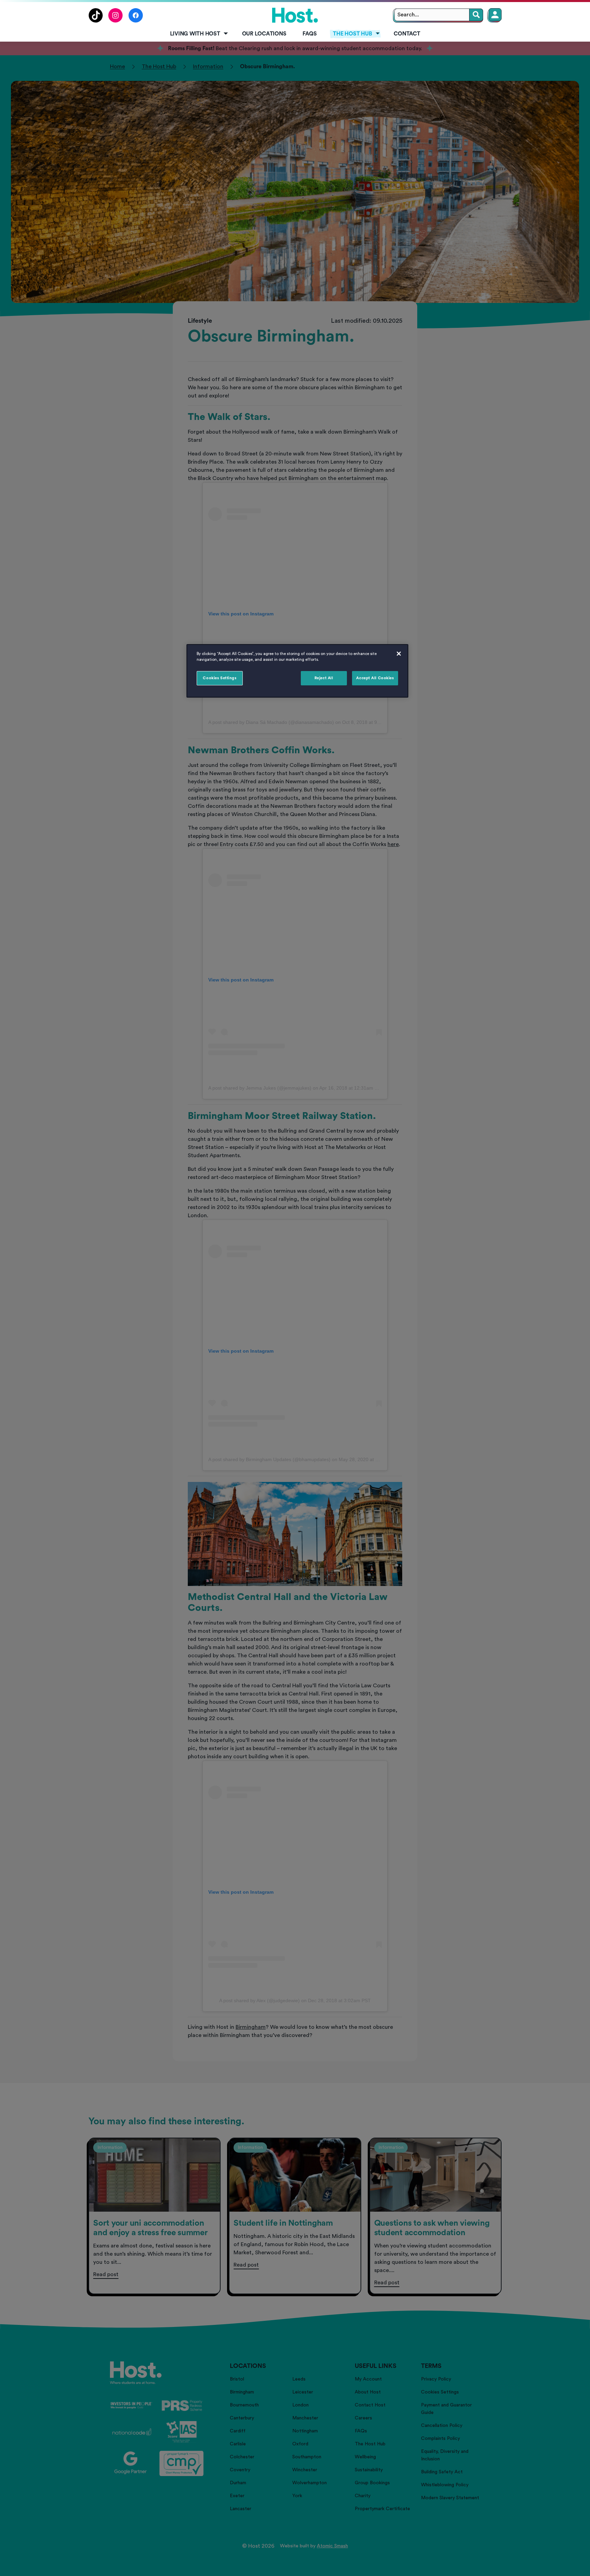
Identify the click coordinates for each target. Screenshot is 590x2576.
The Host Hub (352, 34)
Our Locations (264, 34)
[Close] (399, 654)
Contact (407, 34)
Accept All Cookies (375, 678)
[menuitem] (198, 34)
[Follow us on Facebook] (136, 21)
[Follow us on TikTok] (96, 21)
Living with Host (195, 34)
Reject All (324, 678)
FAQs (310, 34)
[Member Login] (495, 15)
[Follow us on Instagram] (116, 21)
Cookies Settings (220, 678)
